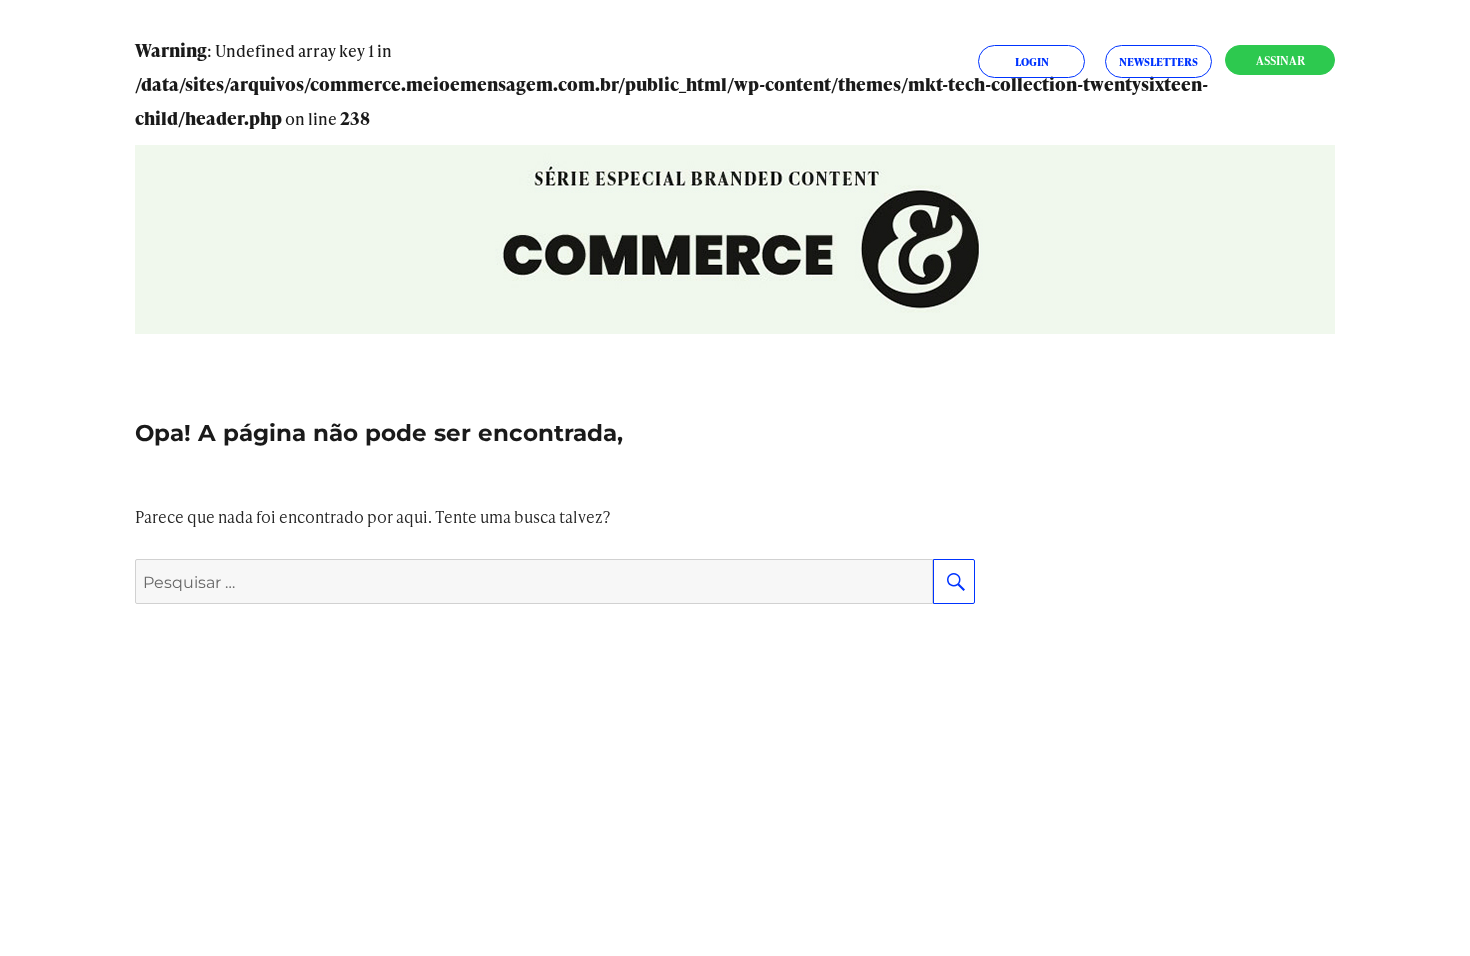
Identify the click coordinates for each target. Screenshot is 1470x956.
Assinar (1280, 60)
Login (1032, 61)
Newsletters (1158, 61)
